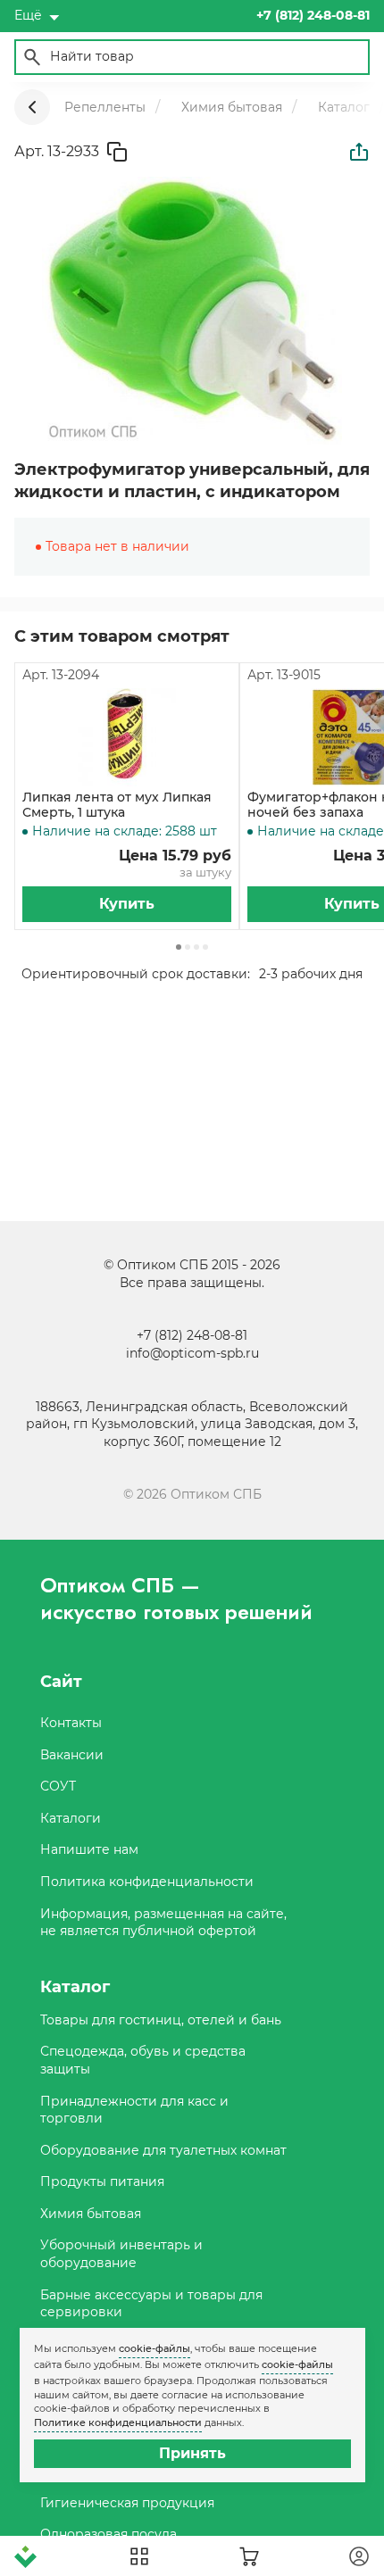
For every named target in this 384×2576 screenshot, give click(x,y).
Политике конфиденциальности (118, 2422)
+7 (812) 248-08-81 (192, 1335)
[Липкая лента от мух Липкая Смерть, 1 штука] (127, 737)
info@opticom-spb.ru (192, 1353)
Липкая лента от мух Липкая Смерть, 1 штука (117, 805)
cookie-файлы (154, 2348)
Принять (192, 2453)
